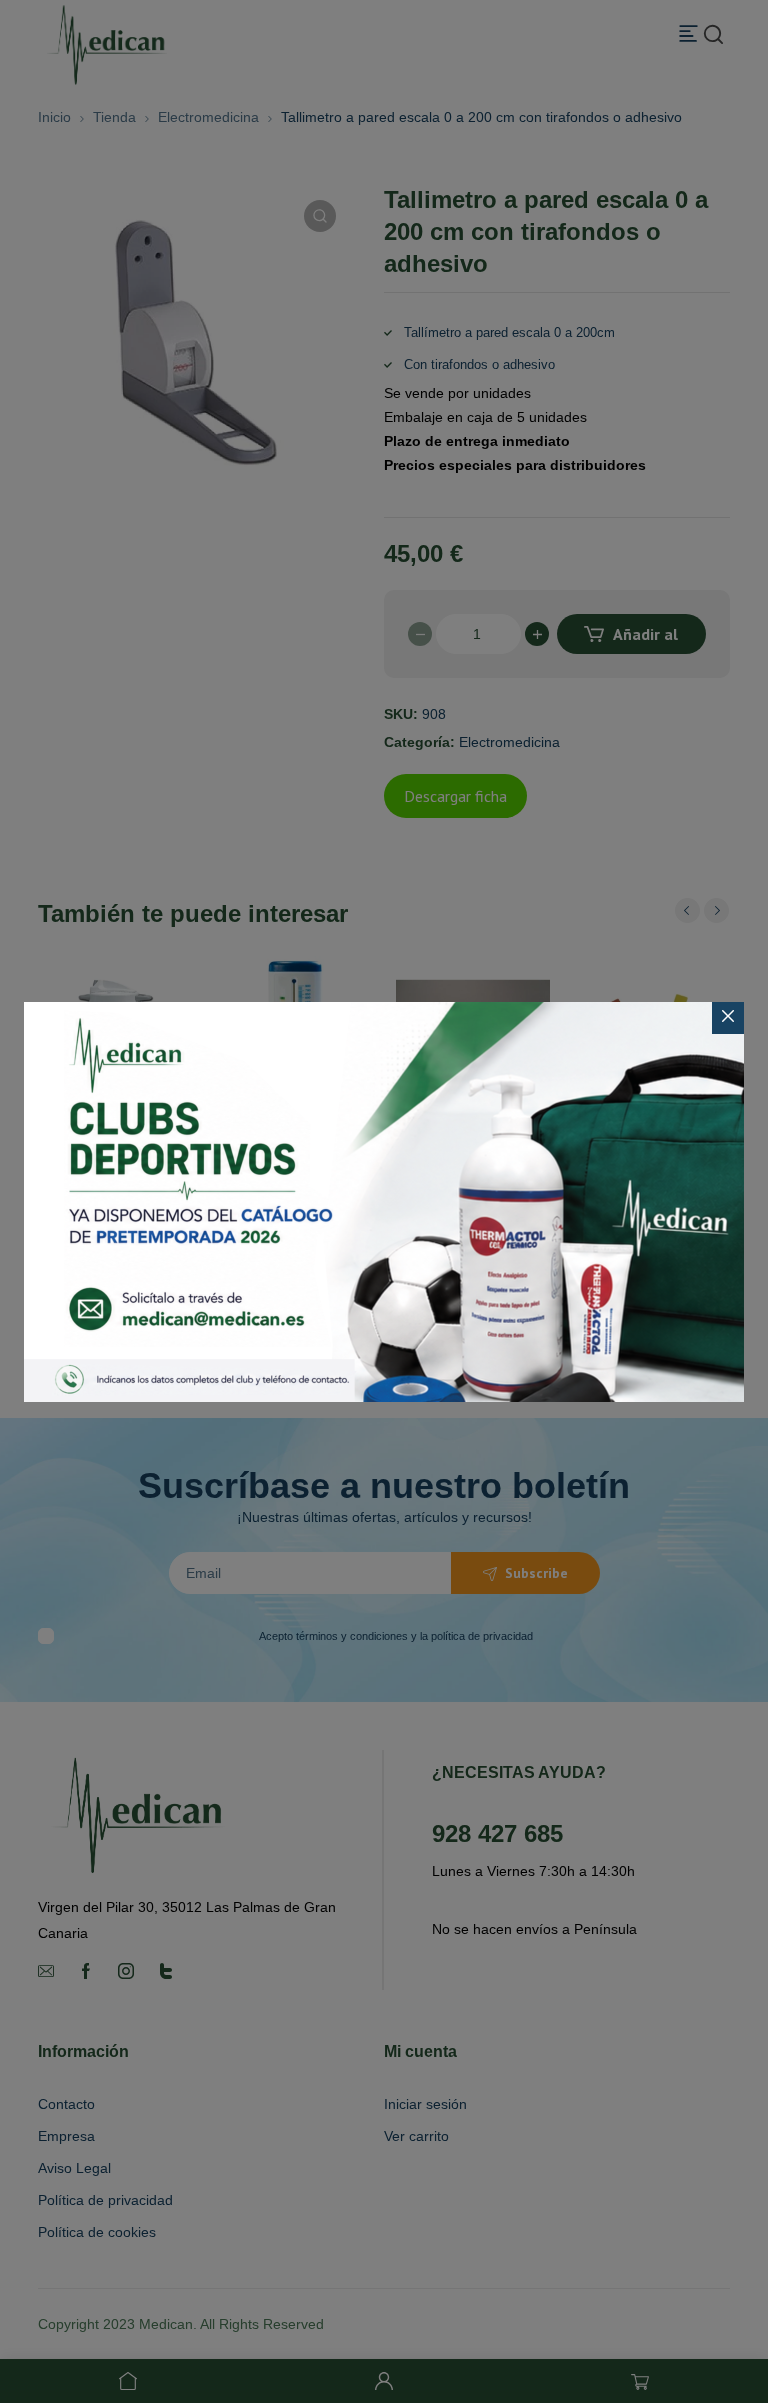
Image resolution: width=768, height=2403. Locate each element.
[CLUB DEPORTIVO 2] (384, 1202)
